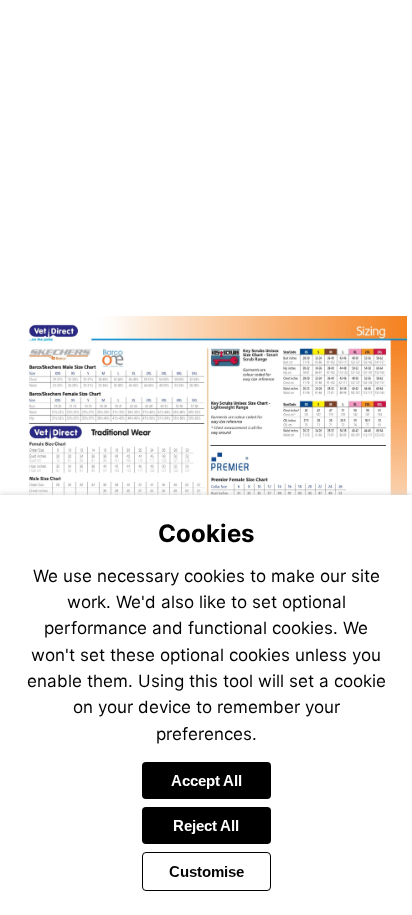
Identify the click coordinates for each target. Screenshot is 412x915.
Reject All (206, 825)
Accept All (206, 780)
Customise (206, 871)
